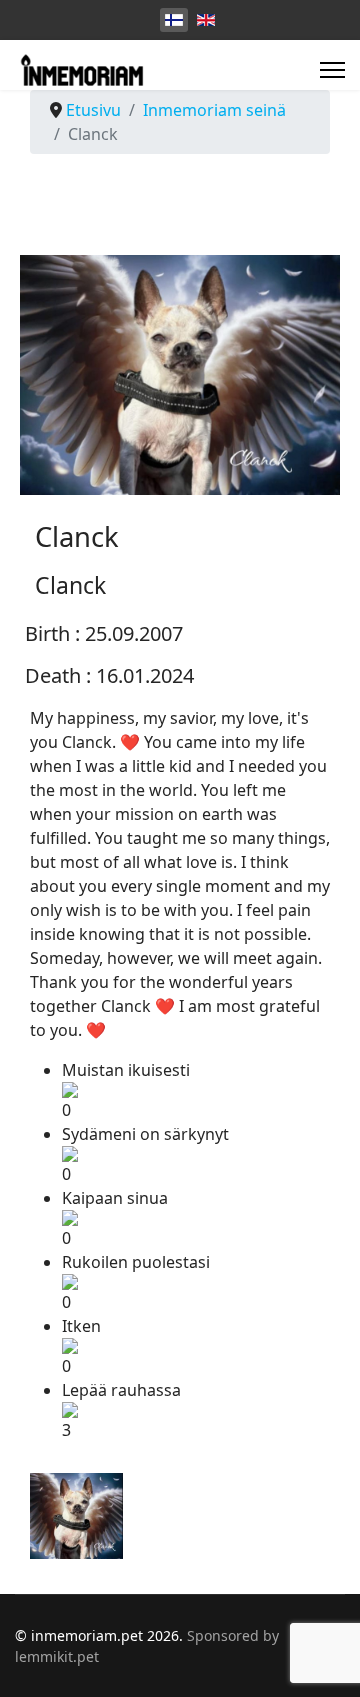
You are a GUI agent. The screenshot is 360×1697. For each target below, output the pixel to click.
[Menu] (332, 70)
